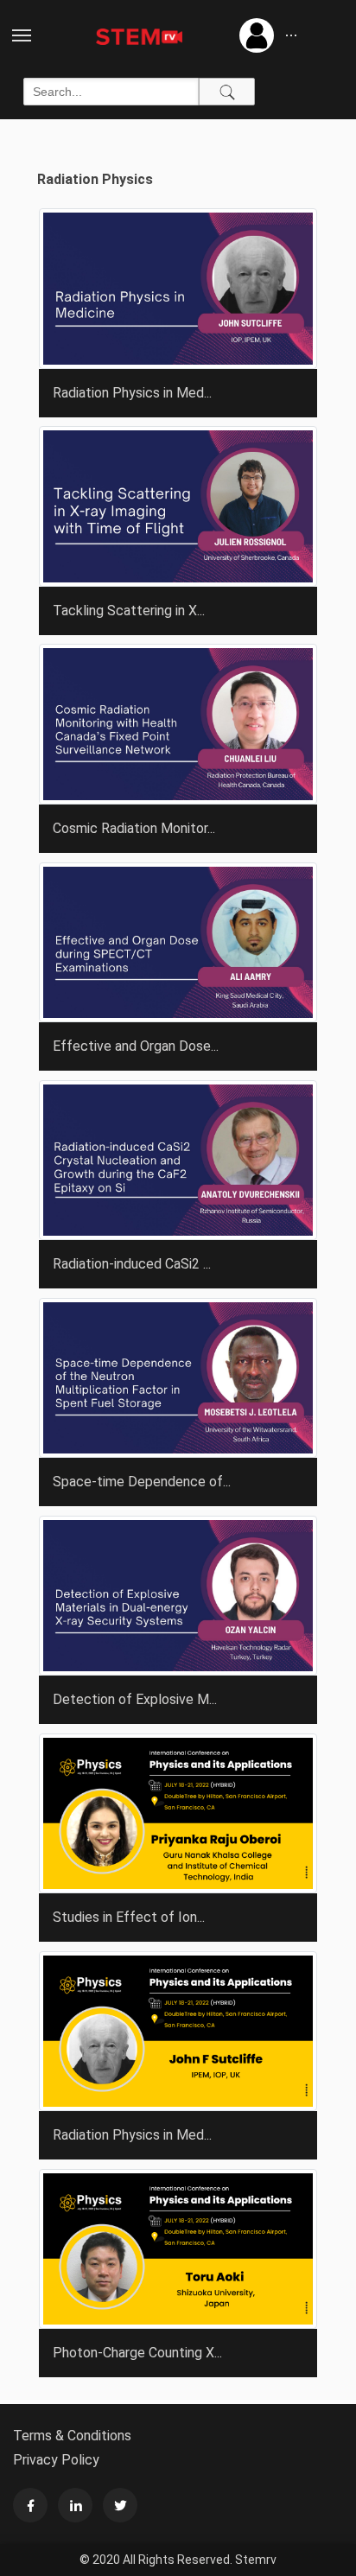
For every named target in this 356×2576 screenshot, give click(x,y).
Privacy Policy (56, 2460)
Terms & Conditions (72, 2436)
